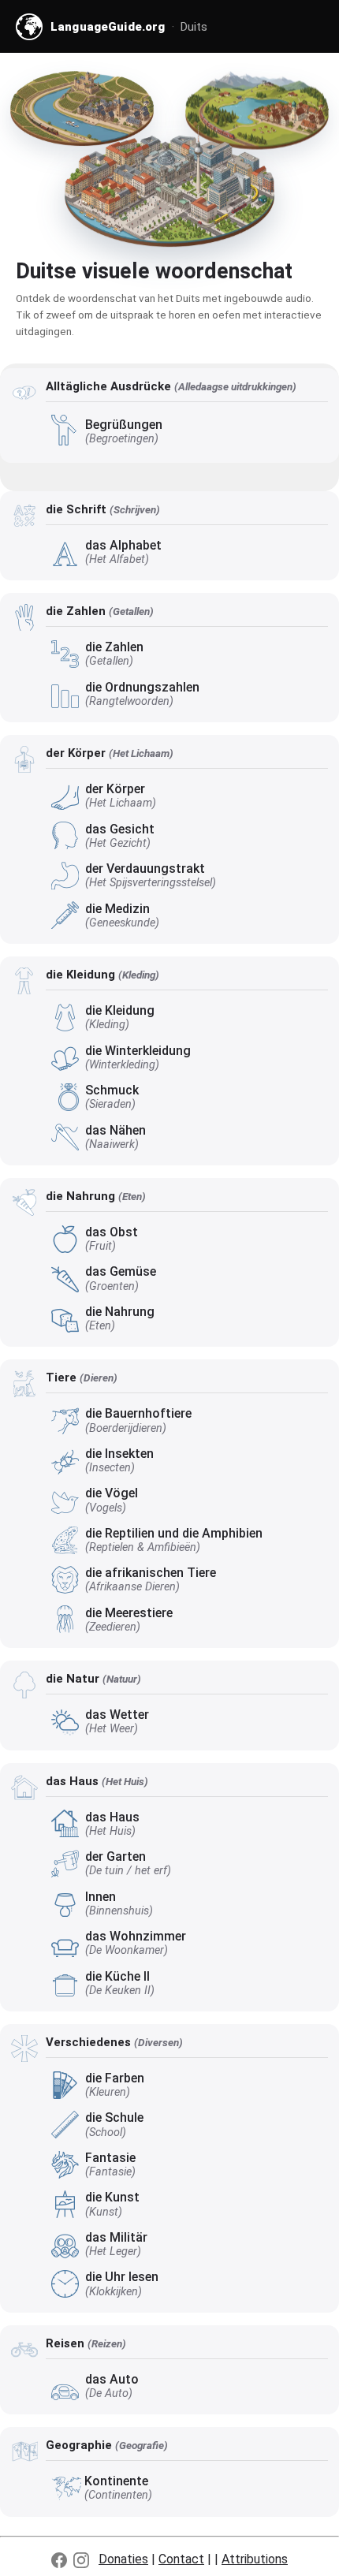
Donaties (123, 2559)
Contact (181, 2559)
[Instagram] (81, 2560)
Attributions (255, 2559)
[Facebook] (59, 2560)
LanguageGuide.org (108, 27)
